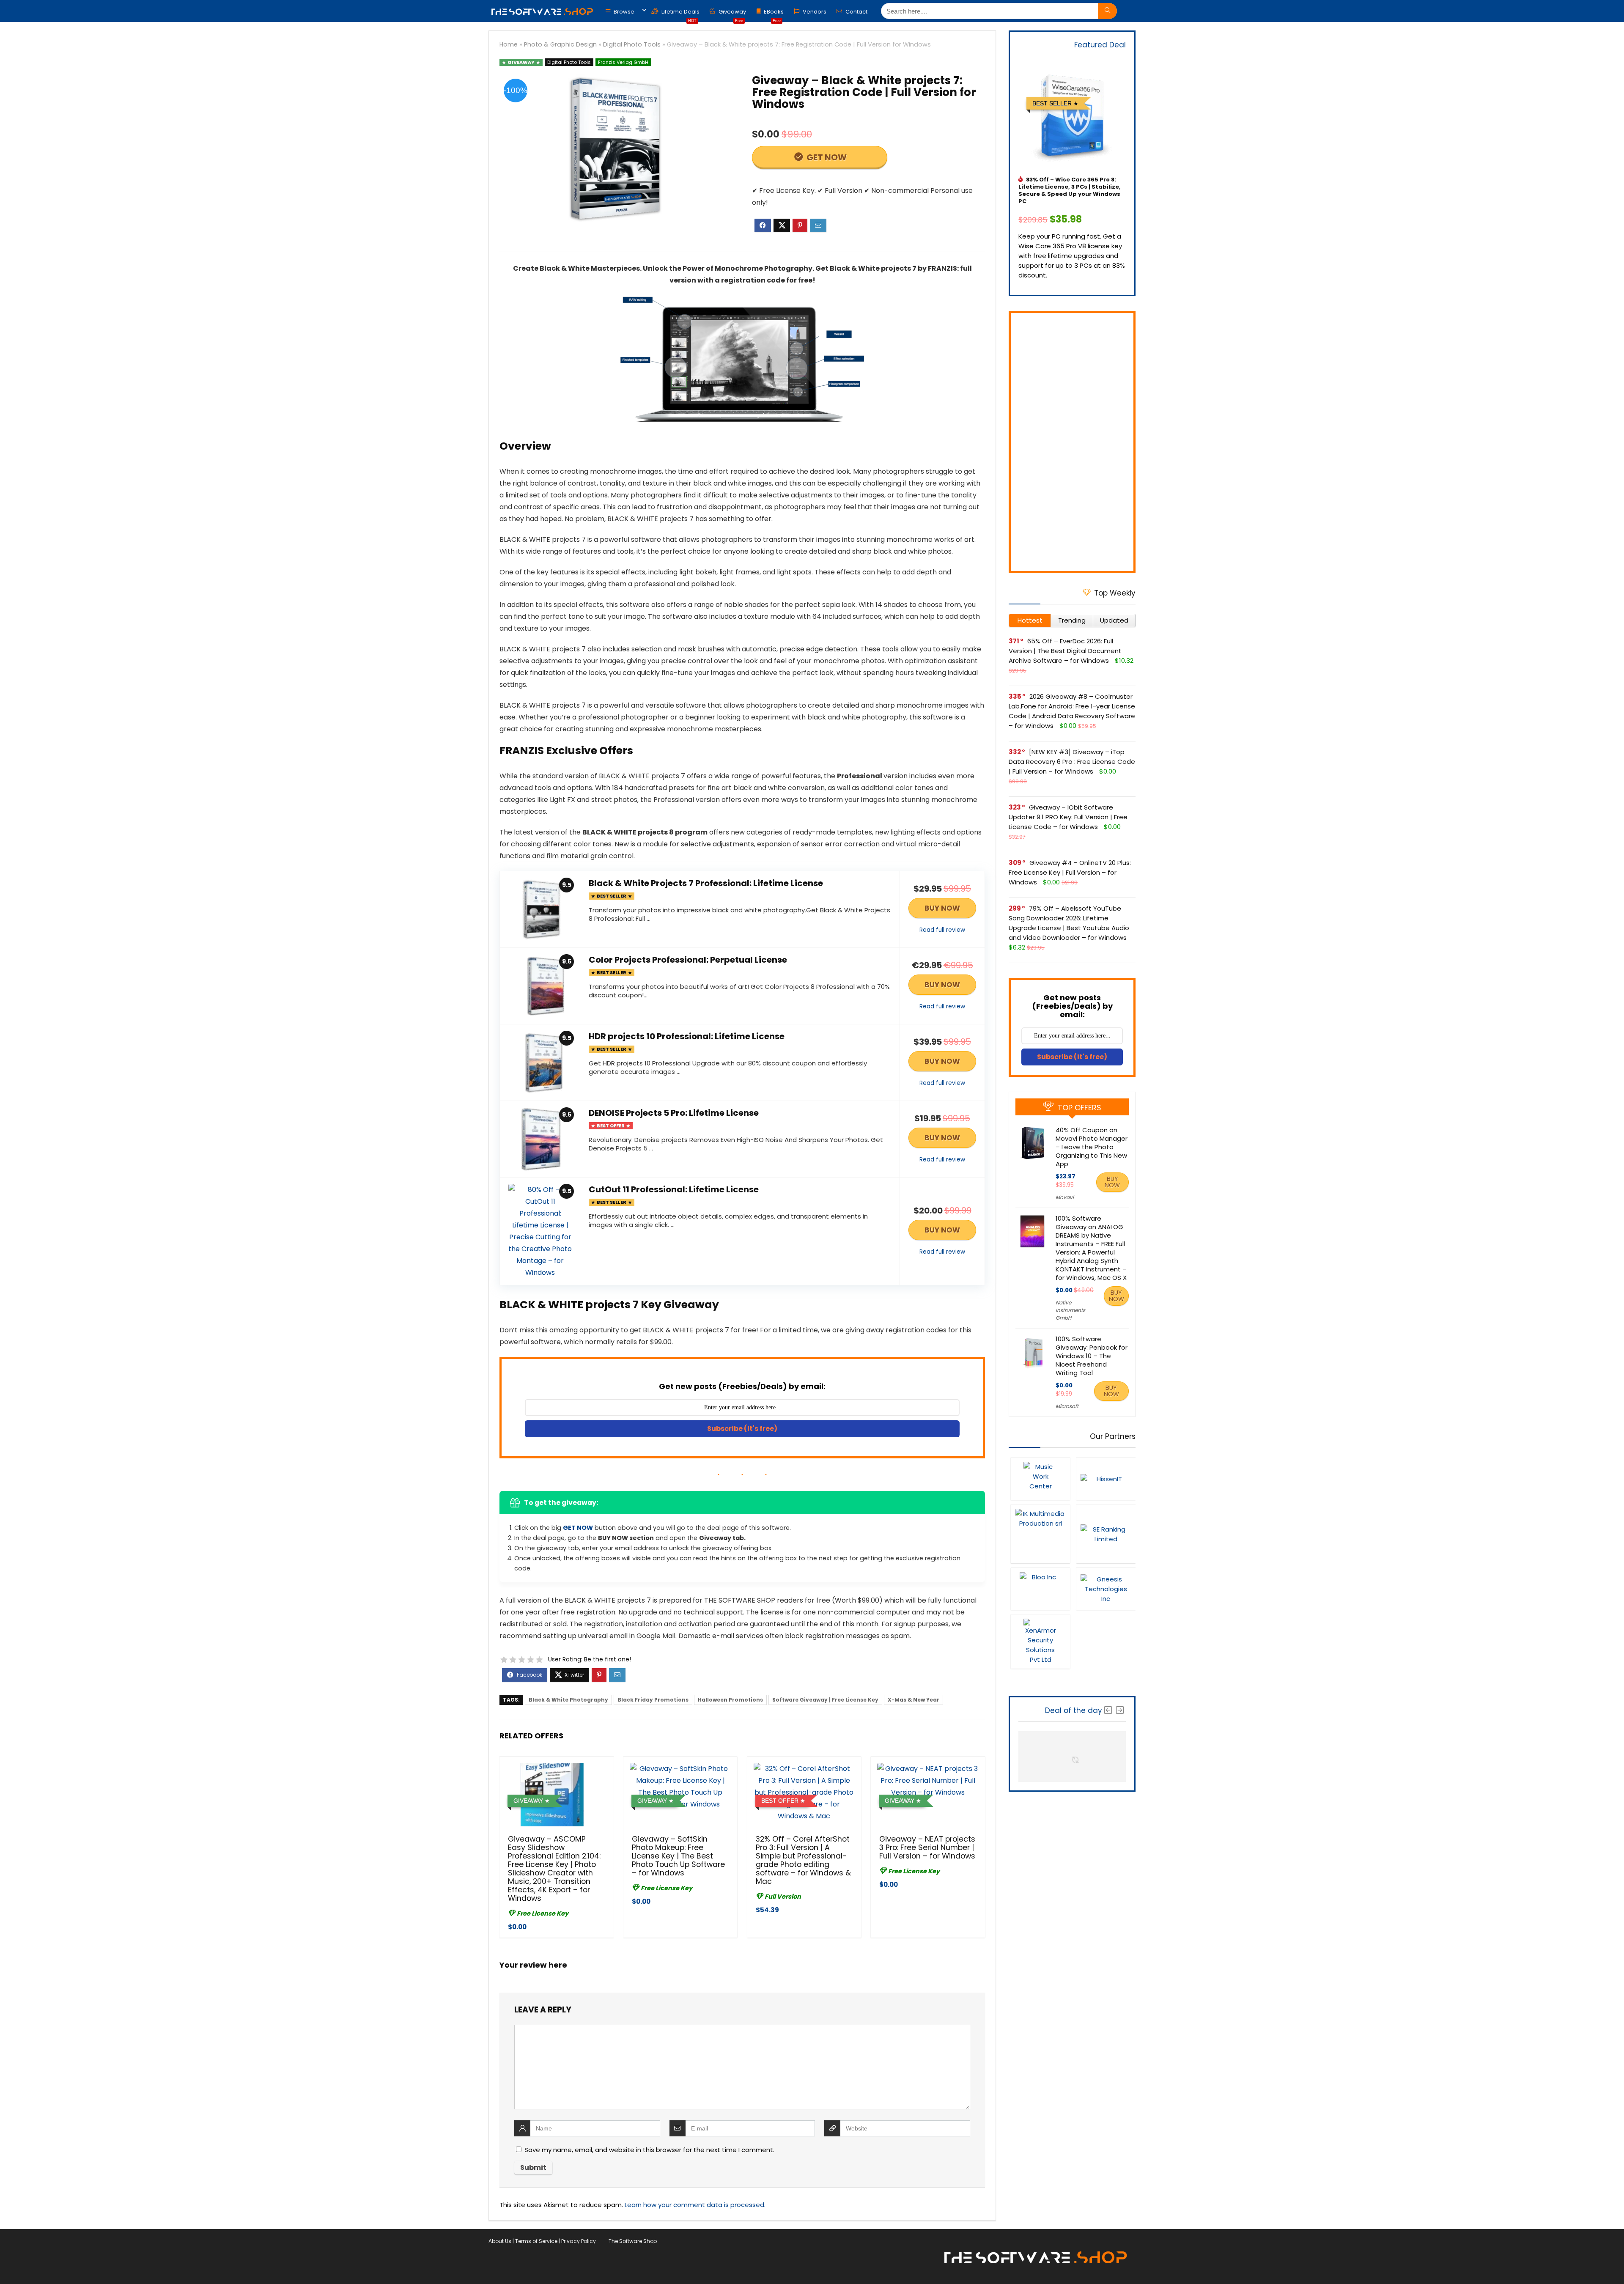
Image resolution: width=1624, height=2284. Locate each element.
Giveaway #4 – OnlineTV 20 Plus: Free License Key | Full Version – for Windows (1070, 872)
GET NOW (826, 157)
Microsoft (1067, 1406)
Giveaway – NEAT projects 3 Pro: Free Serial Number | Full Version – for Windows (927, 1848)
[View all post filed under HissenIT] (1106, 1478)
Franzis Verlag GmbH (623, 62)
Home (509, 44)
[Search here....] (1107, 11)
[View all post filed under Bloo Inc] (1040, 1589)
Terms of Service (536, 2241)
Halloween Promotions (730, 1700)
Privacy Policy (579, 2241)
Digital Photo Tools (632, 44)
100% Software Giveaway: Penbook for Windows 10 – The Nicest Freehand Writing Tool (1092, 1356)
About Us (500, 2241)
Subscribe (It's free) (742, 1429)
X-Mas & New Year (913, 1700)
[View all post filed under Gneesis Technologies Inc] (1106, 1589)
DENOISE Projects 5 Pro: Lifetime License (674, 1113)
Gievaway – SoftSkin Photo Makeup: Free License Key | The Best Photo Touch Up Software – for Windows (678, 1856)
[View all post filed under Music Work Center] (1040, 1478)
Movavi (1065, 1197)
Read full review (942, 930)
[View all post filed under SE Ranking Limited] (1106, 1534)
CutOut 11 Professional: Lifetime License (674, 1189)
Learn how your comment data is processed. (695, 2205)
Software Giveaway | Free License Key (825, 1700)
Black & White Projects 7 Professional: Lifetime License (706, 883)
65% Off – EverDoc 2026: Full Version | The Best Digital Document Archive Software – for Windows (1065, 651)
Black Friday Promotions (653, 1700)
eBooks (774, 14)
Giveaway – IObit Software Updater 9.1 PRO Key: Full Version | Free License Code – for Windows (1068, 817)
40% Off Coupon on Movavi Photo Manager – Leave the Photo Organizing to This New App (1092, 1147)
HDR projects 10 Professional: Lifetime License (687, 1036)
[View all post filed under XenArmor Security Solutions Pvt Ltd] (1040, 1641)
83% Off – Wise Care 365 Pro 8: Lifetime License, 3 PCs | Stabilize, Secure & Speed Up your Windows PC (1070, 190)
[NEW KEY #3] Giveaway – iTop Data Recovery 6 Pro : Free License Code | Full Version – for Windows (1072, 762)
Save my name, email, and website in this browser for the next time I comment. (649, 2150)
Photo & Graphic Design (560, 44)
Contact (856, 12)
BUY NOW (942, 908)
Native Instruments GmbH (1070, 1310)
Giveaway (732, 14)
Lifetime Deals (680, 14)
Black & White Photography (568, 1700)
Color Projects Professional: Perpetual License (688, 960)
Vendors (814, 12)
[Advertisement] (1072, 442)
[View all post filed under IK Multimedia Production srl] (1040, 1534)
